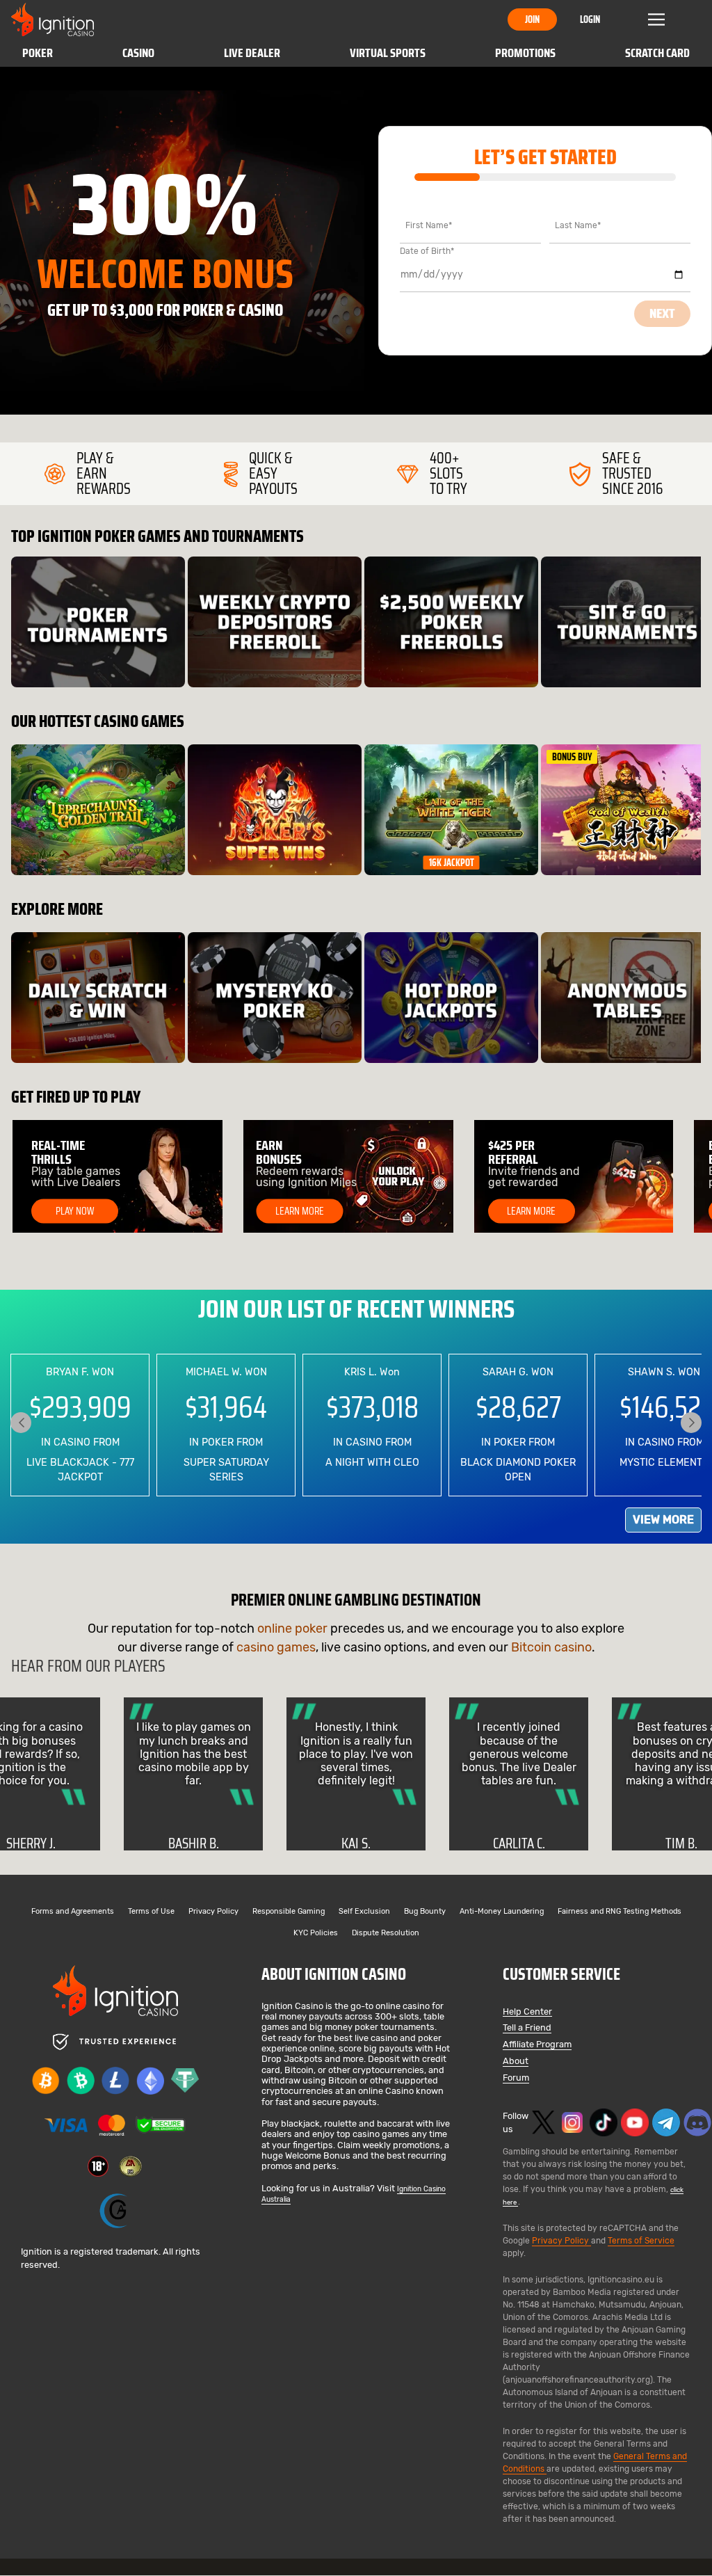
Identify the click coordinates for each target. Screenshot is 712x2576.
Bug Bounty (425, 1912)
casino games (276, 1647)
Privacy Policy (213, 1912)
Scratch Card (657, 53)
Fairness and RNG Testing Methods (620, 1912)
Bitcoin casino (551, 1647)
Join (532, 19)
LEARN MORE (300, 1211)
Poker (38, 53)
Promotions (525, 53)
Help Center (527, 2012)
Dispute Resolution (386, 1934)
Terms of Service (641, 2241)
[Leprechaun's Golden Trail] (98, 810)
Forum (516, 2078)
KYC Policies (316, 1934)
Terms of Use (151, 1912)
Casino (138, 53)
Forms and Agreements (73, 1912)
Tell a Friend (527, 2028)
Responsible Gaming (289, 1912)
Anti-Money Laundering (502, 1912)
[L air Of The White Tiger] (451, 810)
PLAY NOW (75, 1211)
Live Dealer (252, 53)
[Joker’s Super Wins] (275, 810)
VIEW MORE (663, 1520)
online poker (292, 1629)
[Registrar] (115, 2211)
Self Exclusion (364, 1912)
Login (590, 19)
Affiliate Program (537, 2045)
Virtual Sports (388, 53)
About (516, 2062)
